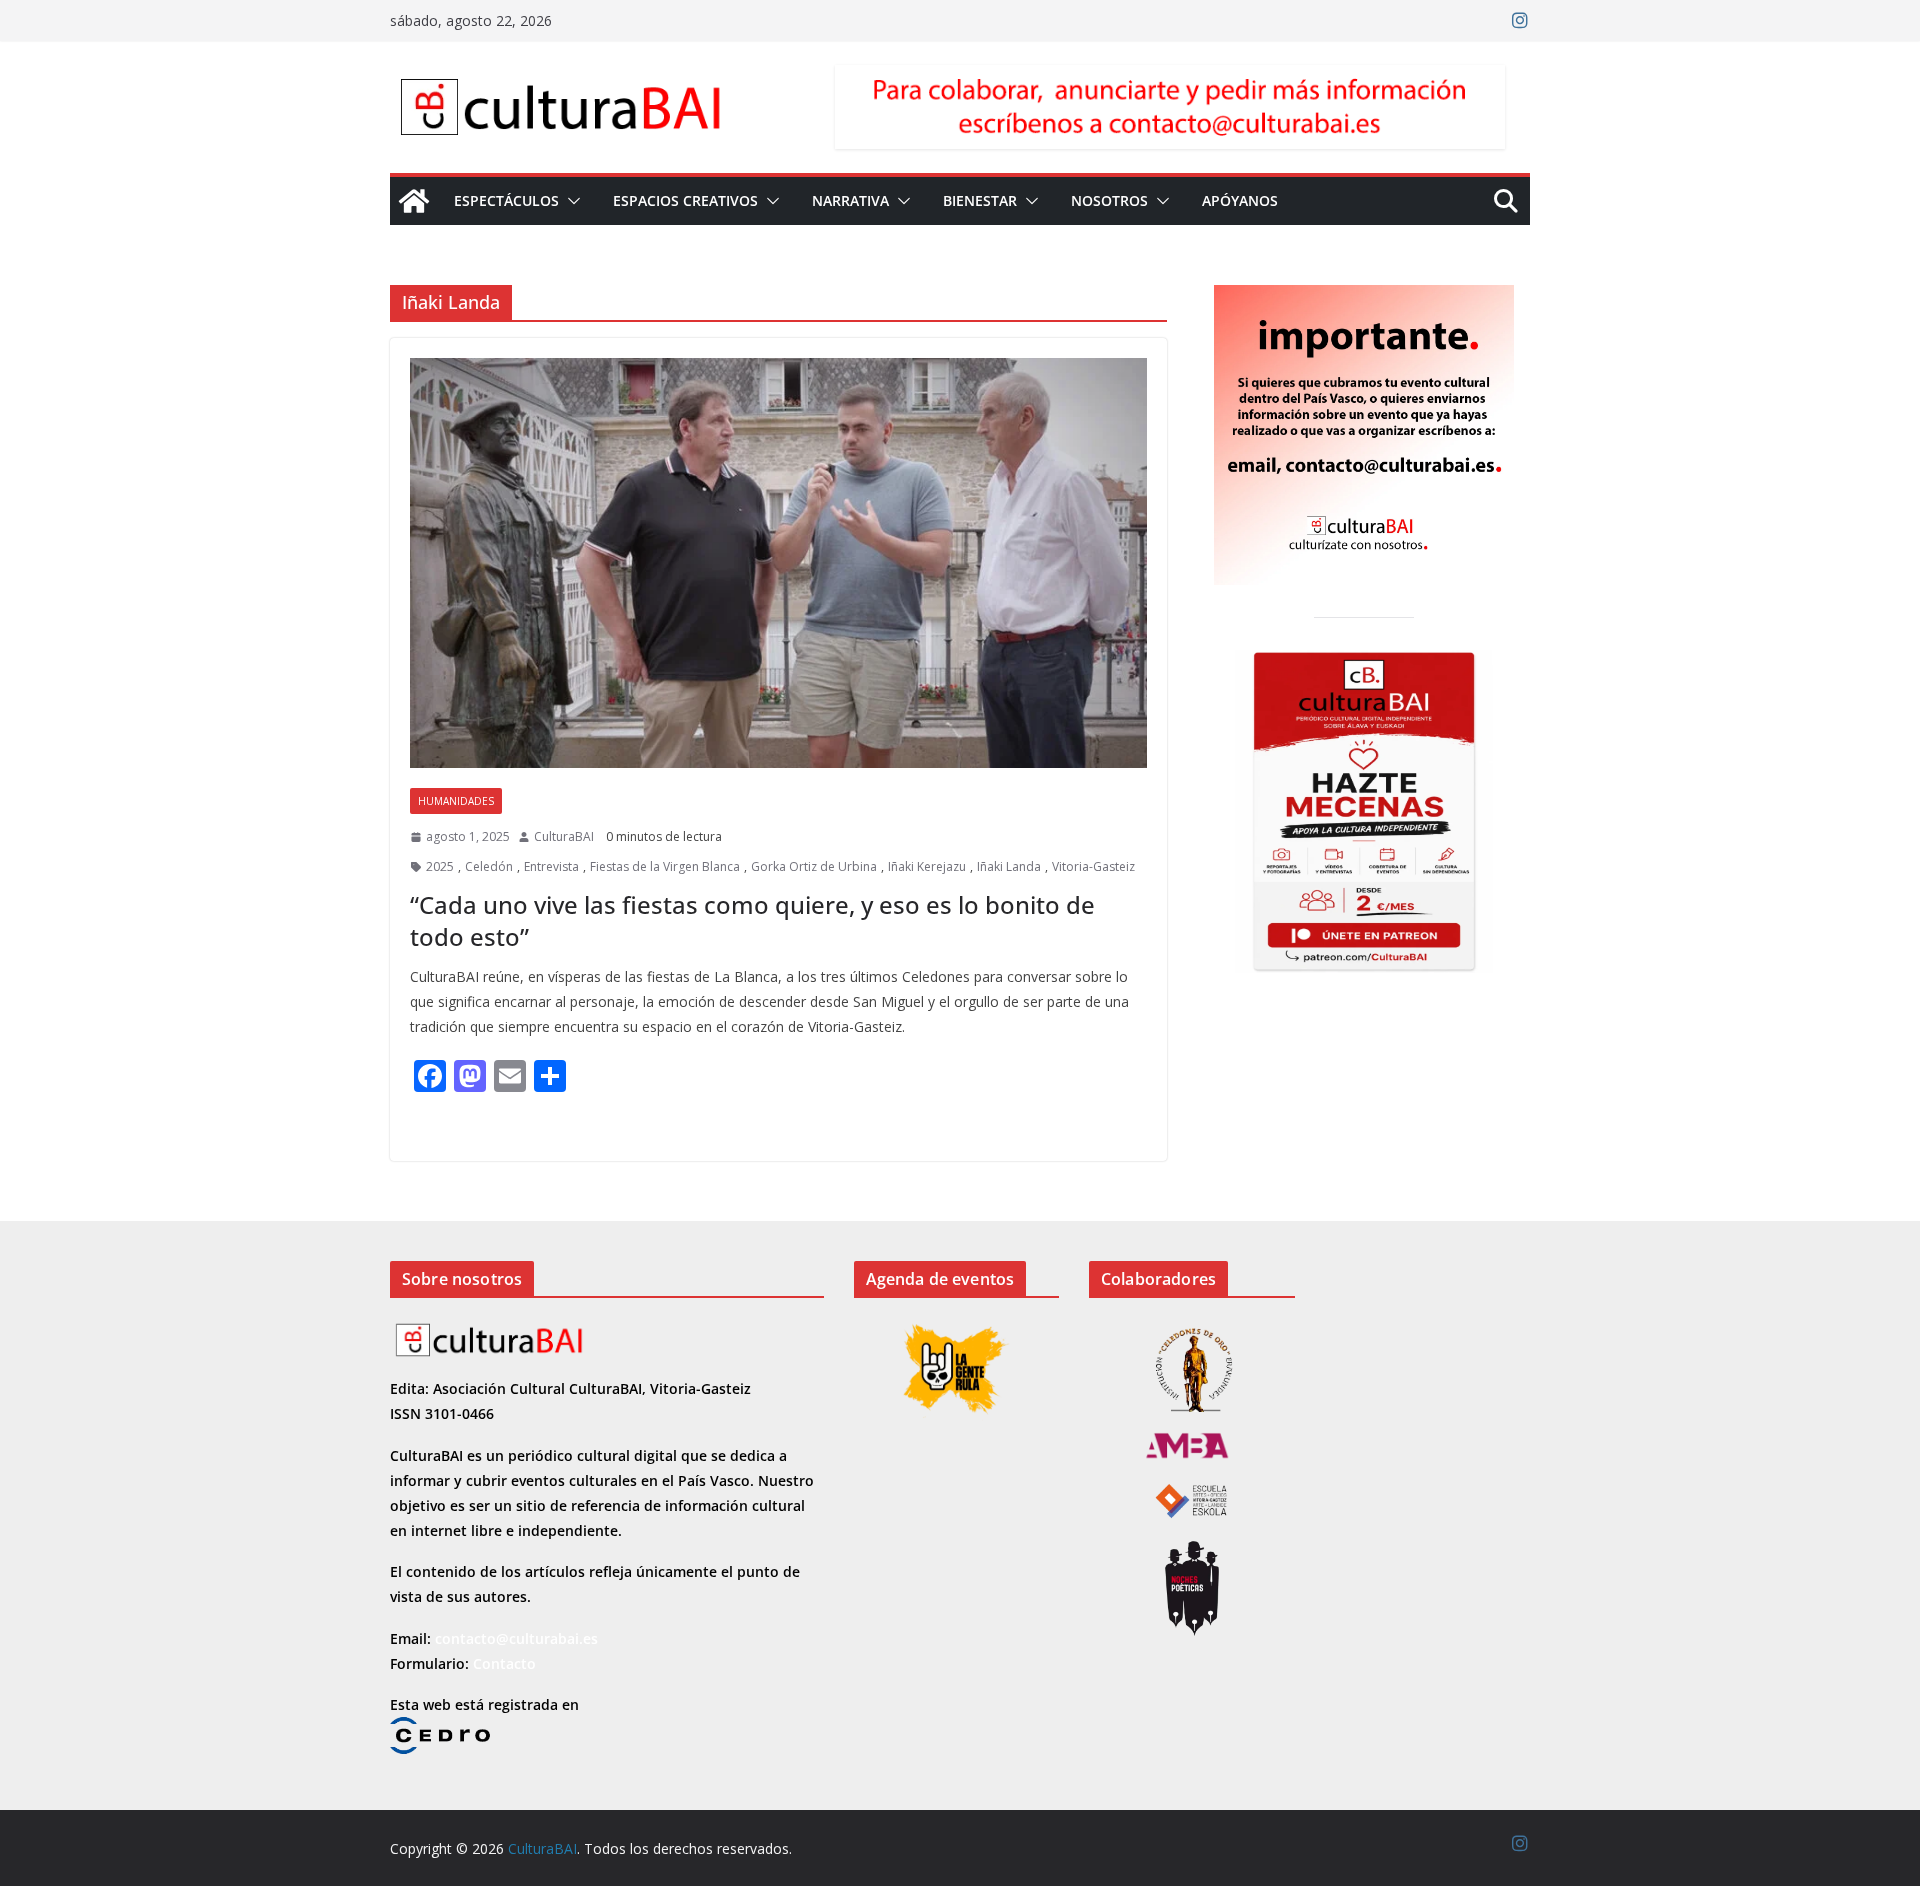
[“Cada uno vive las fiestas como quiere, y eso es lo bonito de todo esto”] (778, 563)
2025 (440, 866)
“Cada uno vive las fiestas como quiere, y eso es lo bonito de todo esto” (752, 920)
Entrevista (551, 866)
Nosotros (1109, 200)
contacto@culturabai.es (516, 1638)
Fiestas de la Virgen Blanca (665, 866)
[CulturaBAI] (414, 201)
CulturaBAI (564, 836)
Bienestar (980, 200)
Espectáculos (506, 200)
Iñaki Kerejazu (927, 866)
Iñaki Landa (1009, 866)
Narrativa (850, 200)
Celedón (489, 866)
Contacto (504, 1663)
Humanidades (456, 801)
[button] (570, 201)
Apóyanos (1240, 200)
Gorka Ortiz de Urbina (814, 866)
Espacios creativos (685, 200)
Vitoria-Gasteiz (1093, 866)
